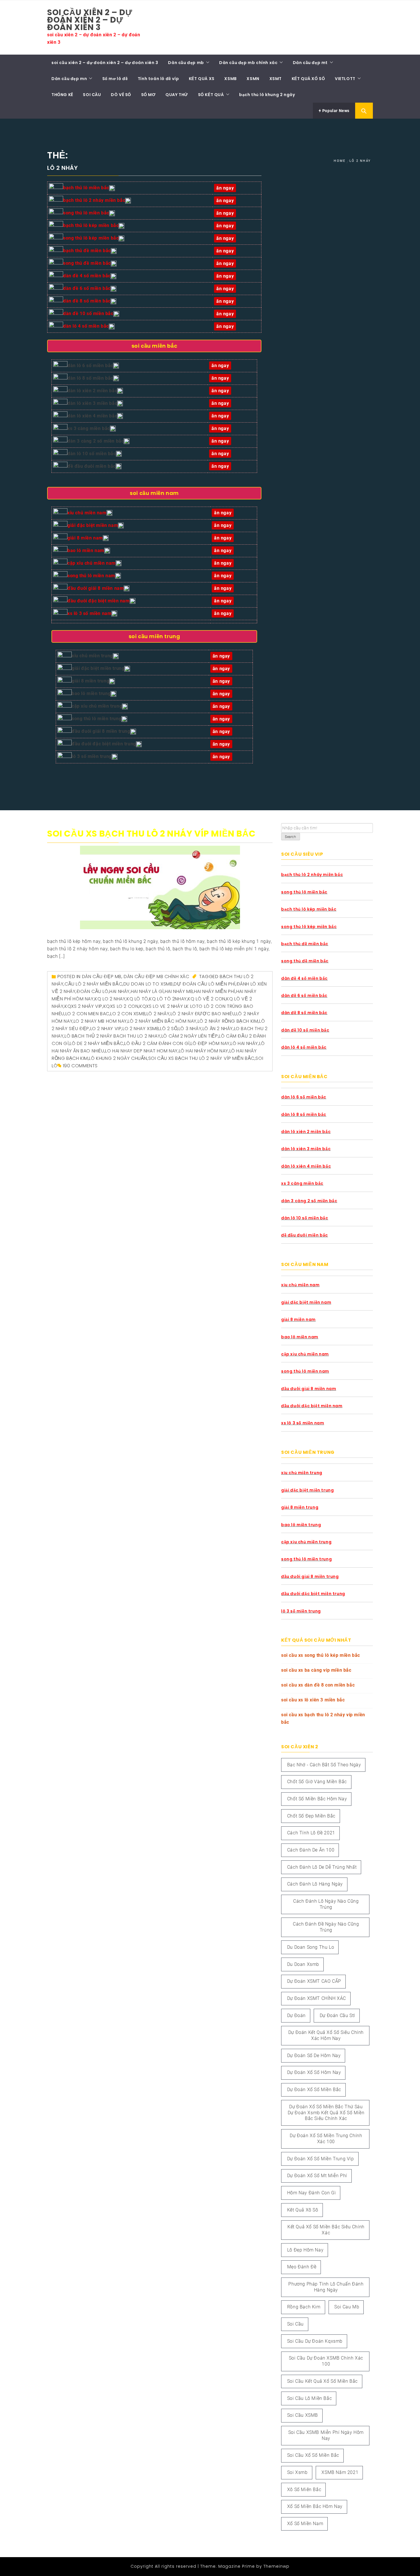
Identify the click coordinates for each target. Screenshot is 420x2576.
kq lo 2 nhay (110, 999)
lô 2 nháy (158, 1014)
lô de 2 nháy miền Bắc (97, 1043)
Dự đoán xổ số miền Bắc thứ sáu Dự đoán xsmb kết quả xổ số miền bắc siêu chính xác (326, 2113)
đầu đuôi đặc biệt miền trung (104, 744)
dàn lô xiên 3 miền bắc (92, 403)
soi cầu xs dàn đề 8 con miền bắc (318, 1685)
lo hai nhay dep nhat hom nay (141, 1051)
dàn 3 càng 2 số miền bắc (96, 441)
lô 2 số (169, 1029)
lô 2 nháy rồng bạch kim (228, 1021)
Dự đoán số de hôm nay (314, 2056)
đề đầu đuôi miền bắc (92, 466)
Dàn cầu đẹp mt (310, 63)
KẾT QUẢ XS (202, 79)
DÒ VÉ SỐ (121, 95)
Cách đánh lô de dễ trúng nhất (322, 1867)
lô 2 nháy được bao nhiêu (203, 1014)
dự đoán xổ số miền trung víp (321, 2159)
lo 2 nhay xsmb (141, 1029)
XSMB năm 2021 (340, 2472)
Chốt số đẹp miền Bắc (311, 1816)
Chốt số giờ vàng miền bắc (317, 1782)
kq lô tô (137, 999)
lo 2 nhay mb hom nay (100, 1021)
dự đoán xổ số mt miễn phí (317, 2176)
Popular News (335, 111)
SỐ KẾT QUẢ (211, 95)
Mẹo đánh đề (302, 2267)
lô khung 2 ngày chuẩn (118, 1058)
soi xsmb (297, 2472)
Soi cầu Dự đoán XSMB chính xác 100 (326, 2361)
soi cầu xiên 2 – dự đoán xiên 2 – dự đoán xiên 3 (90, 20)
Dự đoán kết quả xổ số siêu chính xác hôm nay (326, 2035)
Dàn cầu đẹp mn (69, 79)
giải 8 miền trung (90, 681)
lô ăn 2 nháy (218, 1029)
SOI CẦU (92, 95)
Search (291, 837)
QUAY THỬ (177, 95)
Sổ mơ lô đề (115, 79)
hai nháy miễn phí (215, 991)
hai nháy (120, 991)
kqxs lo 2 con (121, 1006)
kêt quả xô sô (303, 2210)
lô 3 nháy (190, 1029)
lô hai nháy (244, 1043)
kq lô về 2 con (206, 999)
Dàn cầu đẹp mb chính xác (248, 63)
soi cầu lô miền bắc (309, 2398)
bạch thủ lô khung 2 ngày (267, 95)
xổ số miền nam (305, 2524)
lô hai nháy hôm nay (204, 1051)
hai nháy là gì (147, 991)
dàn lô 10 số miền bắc (92, 454)
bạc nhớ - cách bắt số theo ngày (324, 1765)
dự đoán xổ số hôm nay (314, 2072)
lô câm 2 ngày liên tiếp (190, 1036)
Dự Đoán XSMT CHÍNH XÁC (317, 1998)
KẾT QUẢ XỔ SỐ (308, 79)
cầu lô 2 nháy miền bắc (93, 984)
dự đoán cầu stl (337, 2015)
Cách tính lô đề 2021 (311, 1833)
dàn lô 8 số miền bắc (90, 378)
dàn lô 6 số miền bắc (90, 366)
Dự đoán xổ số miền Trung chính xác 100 (326, 2139)
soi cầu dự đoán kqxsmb (315, 2341)
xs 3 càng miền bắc (89, 428)
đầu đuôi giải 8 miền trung (101, 731)
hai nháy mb (179, 991)
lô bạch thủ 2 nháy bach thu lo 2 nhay (112, 1036)
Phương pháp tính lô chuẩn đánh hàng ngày (326, 2287)
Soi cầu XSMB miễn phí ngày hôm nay (326, 2435)
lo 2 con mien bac (87, 1014)
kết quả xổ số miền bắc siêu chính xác (326, 2230)
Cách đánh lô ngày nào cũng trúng (326, 1904)
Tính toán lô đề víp (158, 79)
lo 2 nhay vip (106, 1029)
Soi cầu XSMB (303, 2415)
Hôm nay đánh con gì (311, 2193)
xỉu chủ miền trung (92, 656)
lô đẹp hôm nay (210, 1043)
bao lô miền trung (91, 693)
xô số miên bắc (304, 2490)
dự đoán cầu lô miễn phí (205, 984)
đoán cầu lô (93, 991)
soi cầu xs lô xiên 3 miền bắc (313, 1700)
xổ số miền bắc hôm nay (315, 2506)
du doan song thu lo (311, 1947)
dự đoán (296, 2015)
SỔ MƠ (148, 95)
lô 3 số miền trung (92, 756)
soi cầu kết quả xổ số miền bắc (322, 2381)
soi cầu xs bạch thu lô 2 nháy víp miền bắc (151, 834)
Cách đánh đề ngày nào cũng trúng (326, 1927)
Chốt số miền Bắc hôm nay (317, 1799)
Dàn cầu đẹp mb (186, 63)
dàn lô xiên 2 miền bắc (92, 391)
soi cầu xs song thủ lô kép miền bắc (321, 1655)
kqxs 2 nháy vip (83, 1006)
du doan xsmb (303, 1964)
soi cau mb (347, 2307)
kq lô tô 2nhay (168, 999)
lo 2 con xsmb (128, 1014)
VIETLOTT (345, 79)
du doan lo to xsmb (148, 984)
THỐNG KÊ (62, 95)
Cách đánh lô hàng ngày (315, 1884)
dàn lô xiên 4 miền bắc (92, 416)
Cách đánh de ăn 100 (311, 1850)
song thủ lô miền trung (97, 719)
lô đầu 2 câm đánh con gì (157, 1043)
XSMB (230, 79)
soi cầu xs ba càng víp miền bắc (316, 1670)
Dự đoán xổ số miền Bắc (314, 2090)
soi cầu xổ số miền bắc (313, 2455)
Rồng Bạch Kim (304, 2307)
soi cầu (295, 2324)
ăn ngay (221, 744)
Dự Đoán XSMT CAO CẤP (314, 1981)
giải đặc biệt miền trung (98, 668)
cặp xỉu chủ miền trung (97, 706)
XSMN (253, 79)
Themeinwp (276, 2566)
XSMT (276, 79)
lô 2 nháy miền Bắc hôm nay (162, 1021)
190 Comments (80, 1066)
